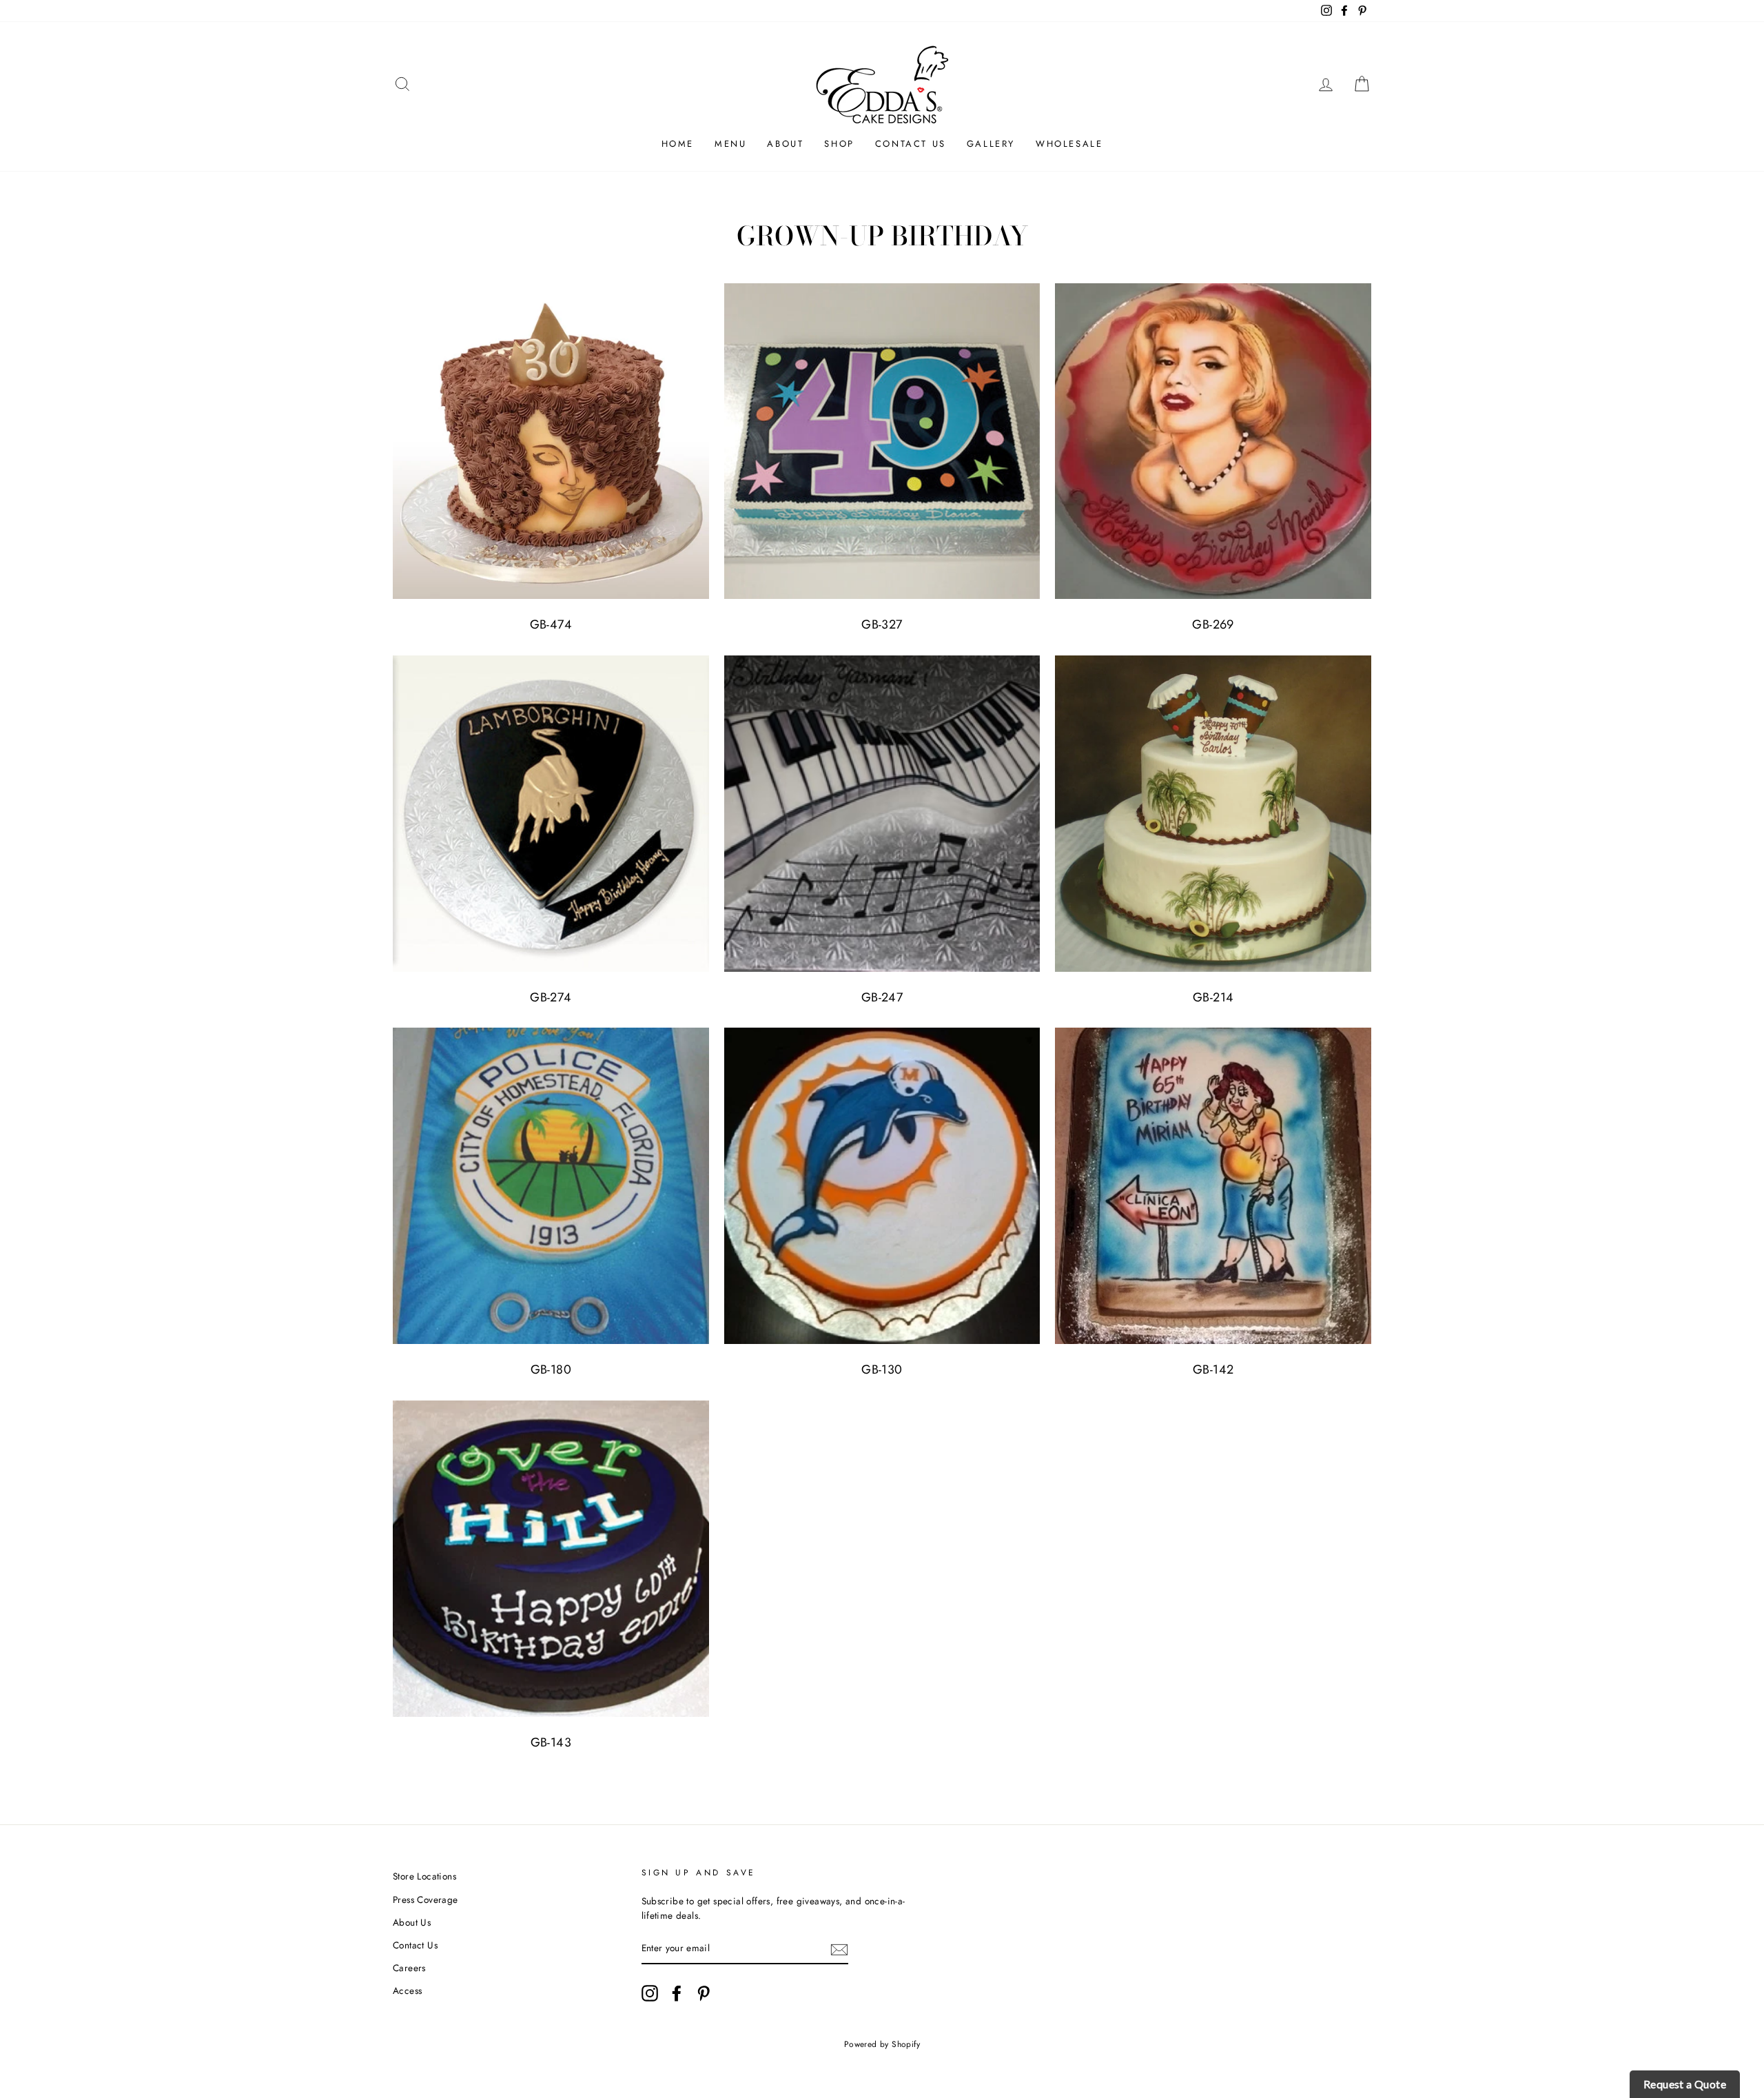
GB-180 (551, 1369)
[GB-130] (882, 1186)
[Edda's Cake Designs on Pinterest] (704, 1993)
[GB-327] (882, 441)
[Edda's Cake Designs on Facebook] (677, 1993)
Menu (730, 144)
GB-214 (1213, 997)
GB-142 (1213, 1369)
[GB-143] (551, 1559)
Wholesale (1069, 144)
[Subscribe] (839, 1949)
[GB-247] (882, 814)
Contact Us (911, 144)
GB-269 (1213, 624)
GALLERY (991, 144)
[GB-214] (1213, 814)
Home (678, 144)
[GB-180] (551, 1186)
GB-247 (882, 997)
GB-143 (551, 1742)
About (785, 144)
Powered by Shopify (882, 2044)
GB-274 (551, 997)
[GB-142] (1213, 1186)
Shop (839, 144)
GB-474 (551, 624)
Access (407, 1990)
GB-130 (882, 1369)
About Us (412, 1922)
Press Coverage (425, 1900)
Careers (409, 1968)
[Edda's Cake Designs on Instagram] (650, 1993)
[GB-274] (551, 814)
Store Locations (424, 1876)
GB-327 (882, 624)
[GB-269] (1213, 441)
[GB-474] (551, 441)
